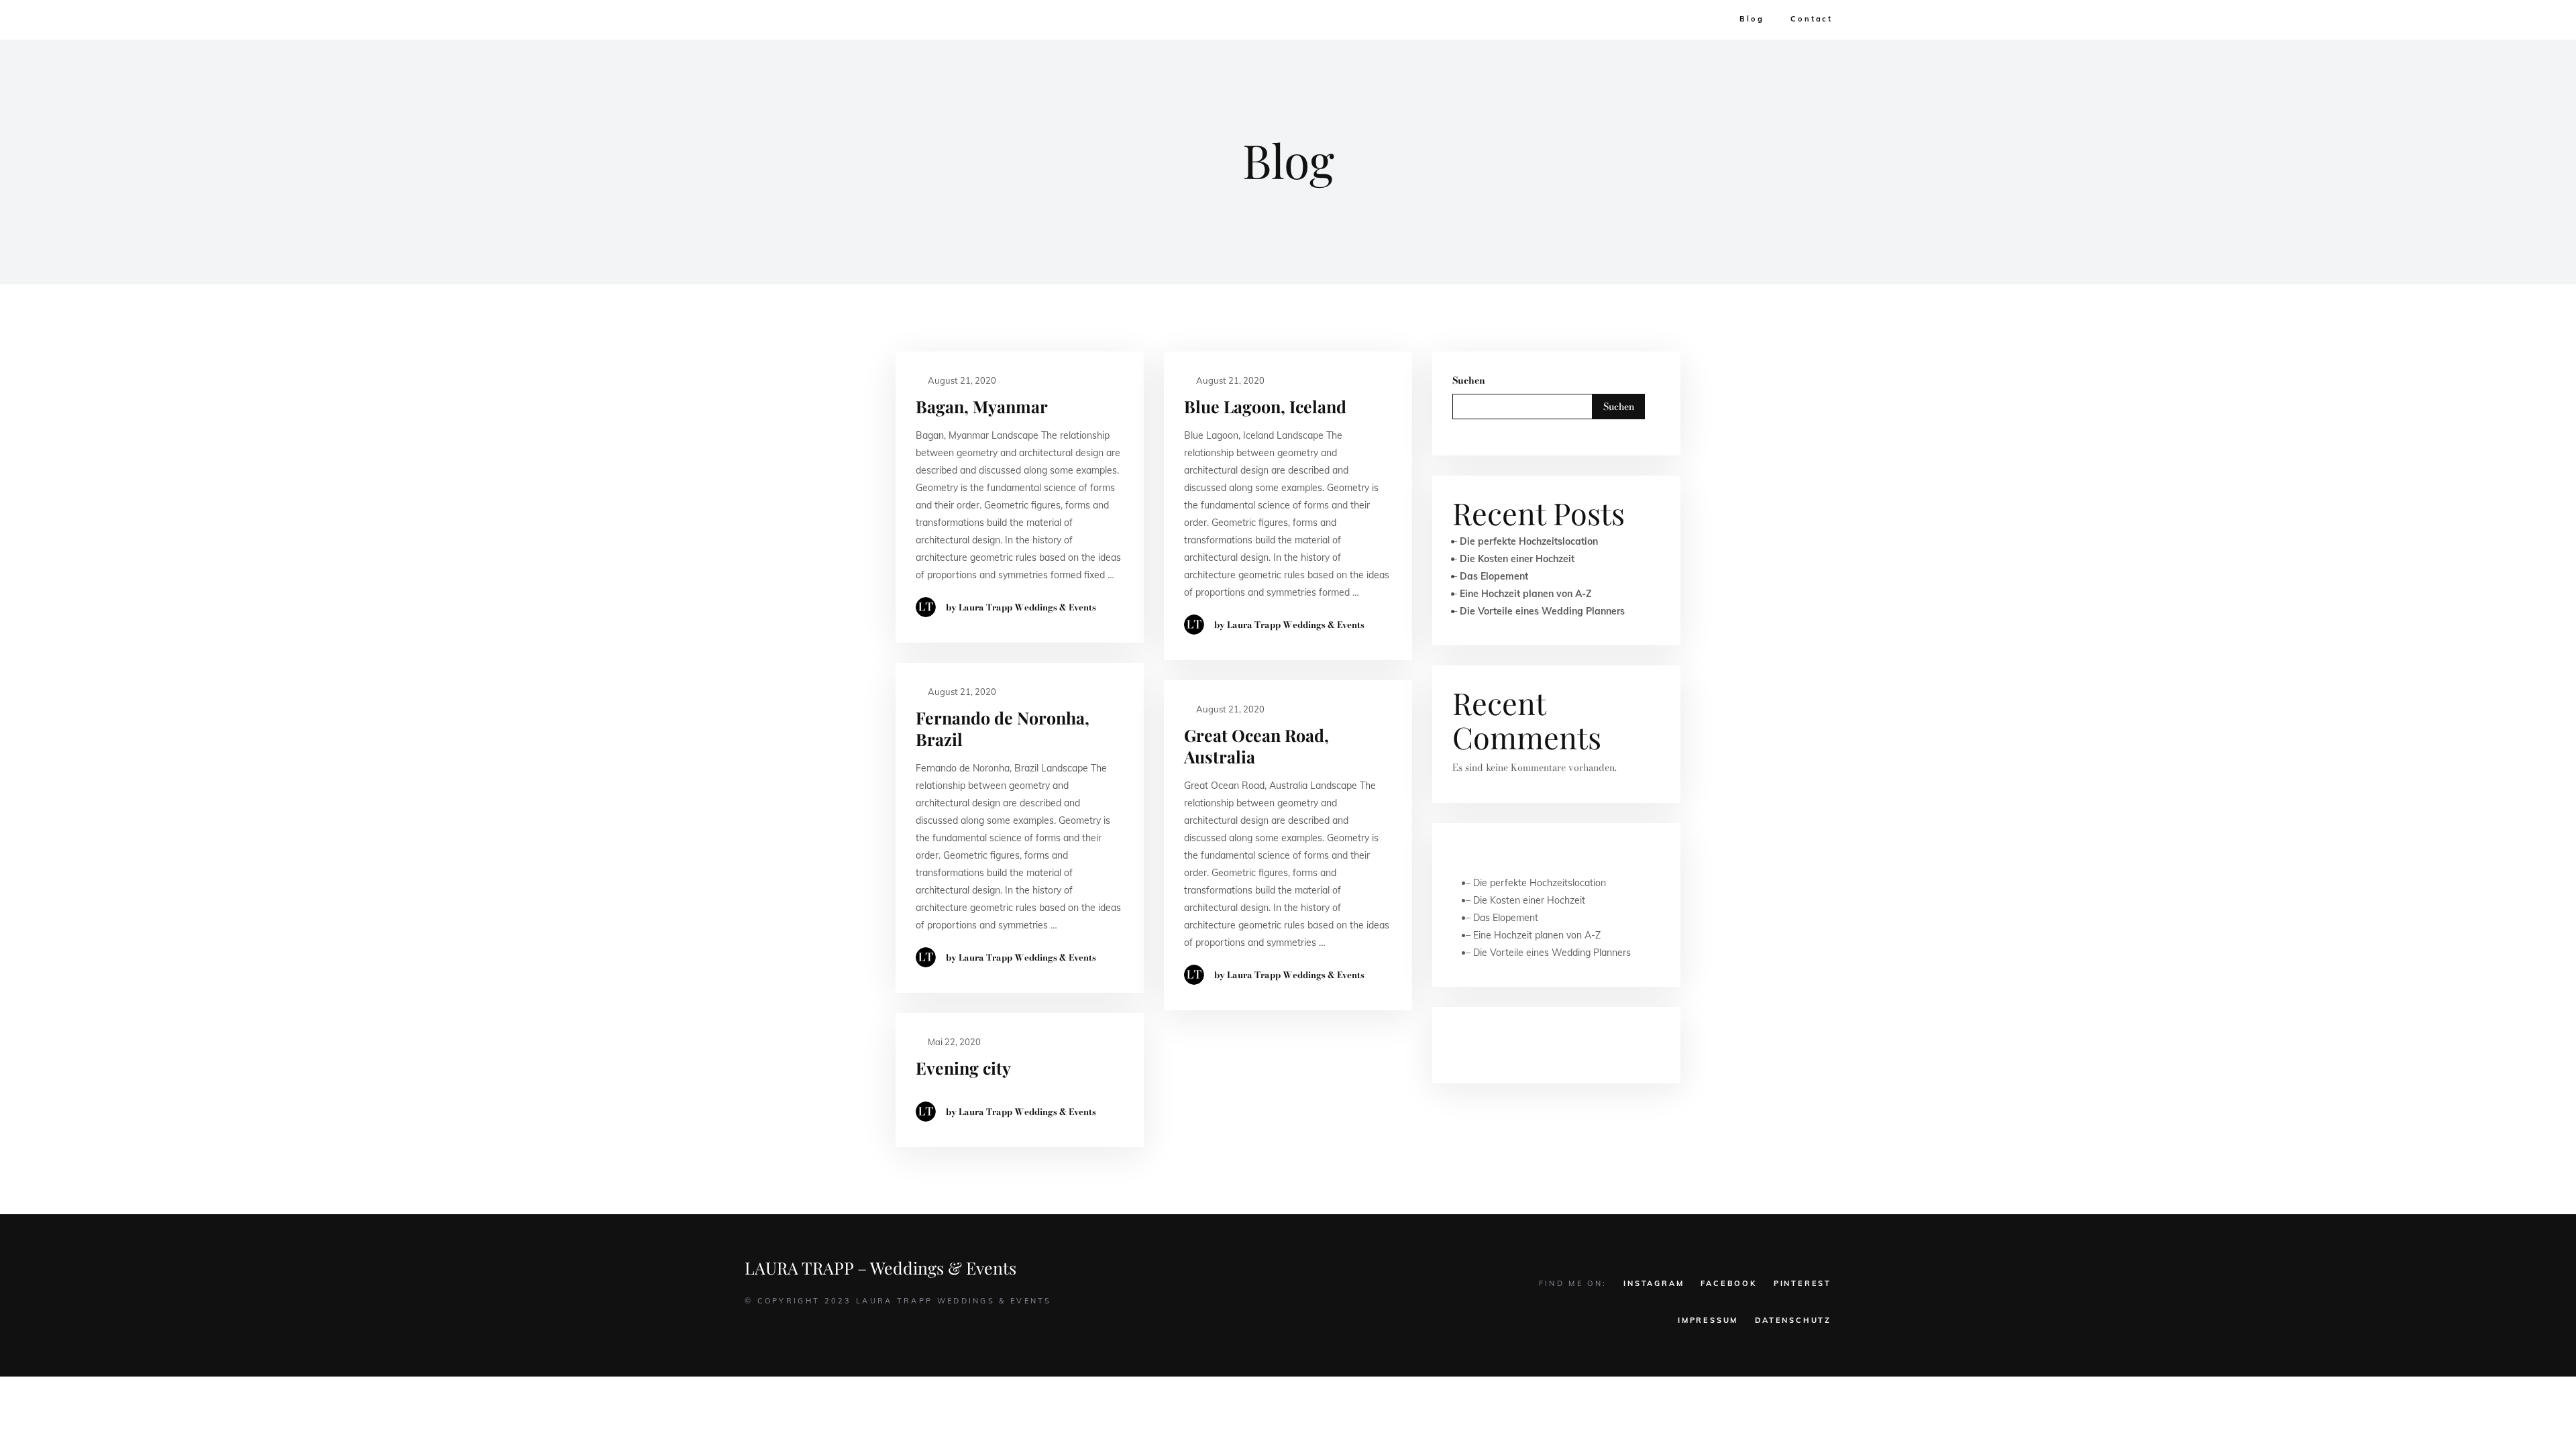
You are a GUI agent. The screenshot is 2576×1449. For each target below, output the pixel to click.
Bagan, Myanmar (982, 406)
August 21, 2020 (961, 380)
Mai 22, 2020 (953, 1042)
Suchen (1469, 380)
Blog (1752, 19)
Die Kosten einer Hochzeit (1517, 559)
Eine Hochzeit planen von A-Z (1526, 594)
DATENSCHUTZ (1793, 1320)
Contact (1812, 19)
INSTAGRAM (1654, 1283)
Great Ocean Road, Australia (1256, 746)
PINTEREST (1803, 1283)
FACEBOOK (1728, 1283)
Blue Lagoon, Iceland (1265, 406)
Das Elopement (1494, 576)
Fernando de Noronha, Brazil (1003, 728)
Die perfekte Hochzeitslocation (1529, 541)
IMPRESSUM (1708, 1320)
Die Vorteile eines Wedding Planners (1542, 611)
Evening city (963, 1068)
